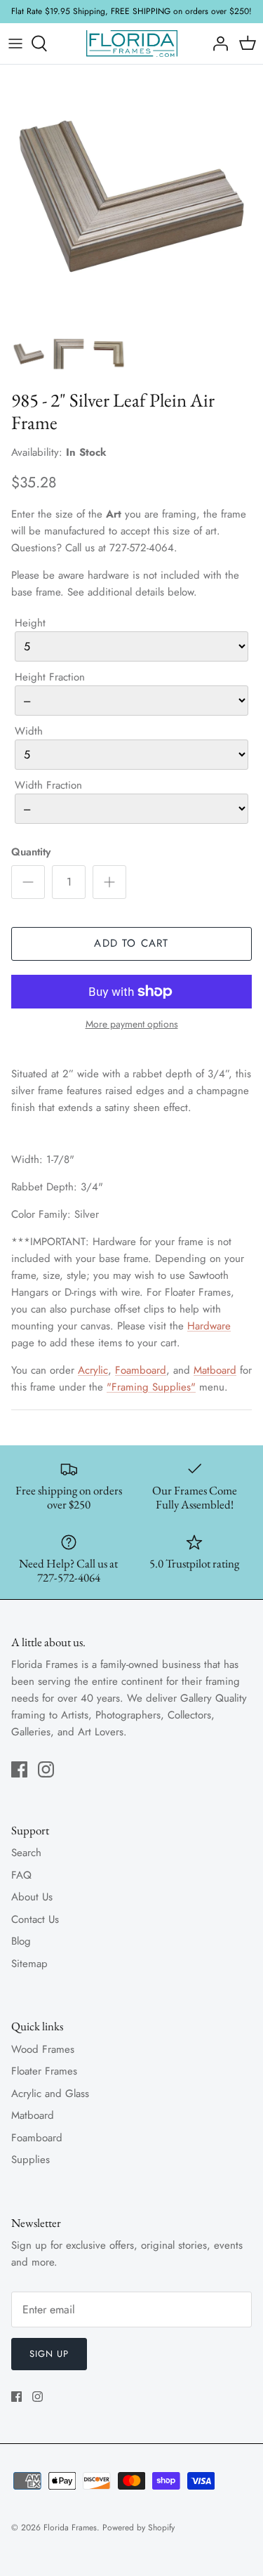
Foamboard (141, 1370)
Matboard (215, 1370)
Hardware (209, 1326)
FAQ (21, 1875)
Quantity (31, 852)
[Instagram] (46, 1769)
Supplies (31, 2160)
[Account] (217, 44)
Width (29, 731)
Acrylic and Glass (50, 2094)
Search (26, 1853)
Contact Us (35, 1919)
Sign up (49, 2354)
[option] (131, 196)
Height (30, 623)
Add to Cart (131, 943)
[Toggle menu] (15, 44)
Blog (21, 1941)
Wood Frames (43, 2049)
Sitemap (29, 1964)
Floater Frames (44, 2071)
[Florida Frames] (132, 44)
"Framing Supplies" (151, 1387)
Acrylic (93, 1370)
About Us (32, 1897)
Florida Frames (70, 2528)
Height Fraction (50, 677)
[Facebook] (19, 1769)
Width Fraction (48, 785)
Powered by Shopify (139, 2528)
